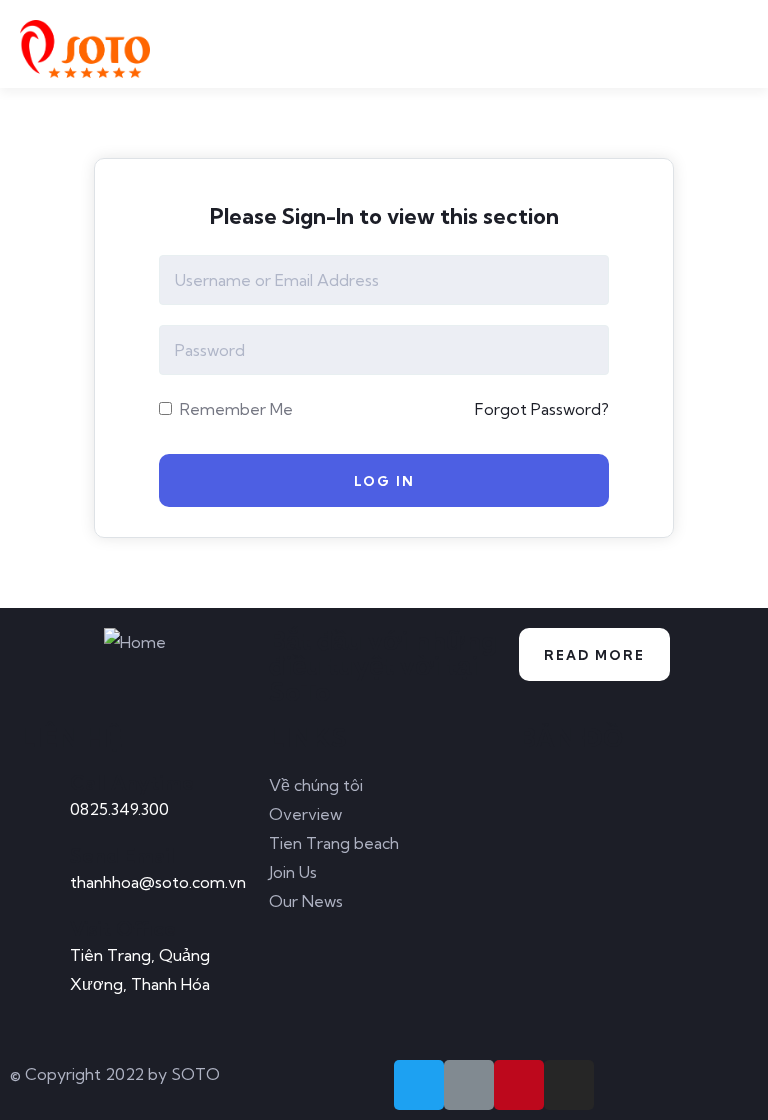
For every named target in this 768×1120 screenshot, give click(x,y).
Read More (594, 655)
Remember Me (234, 409)
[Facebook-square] (469, 1085)
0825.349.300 (119, 809)
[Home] (135, 642)
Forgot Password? (542, 409)
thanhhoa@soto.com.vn (158, 882)
